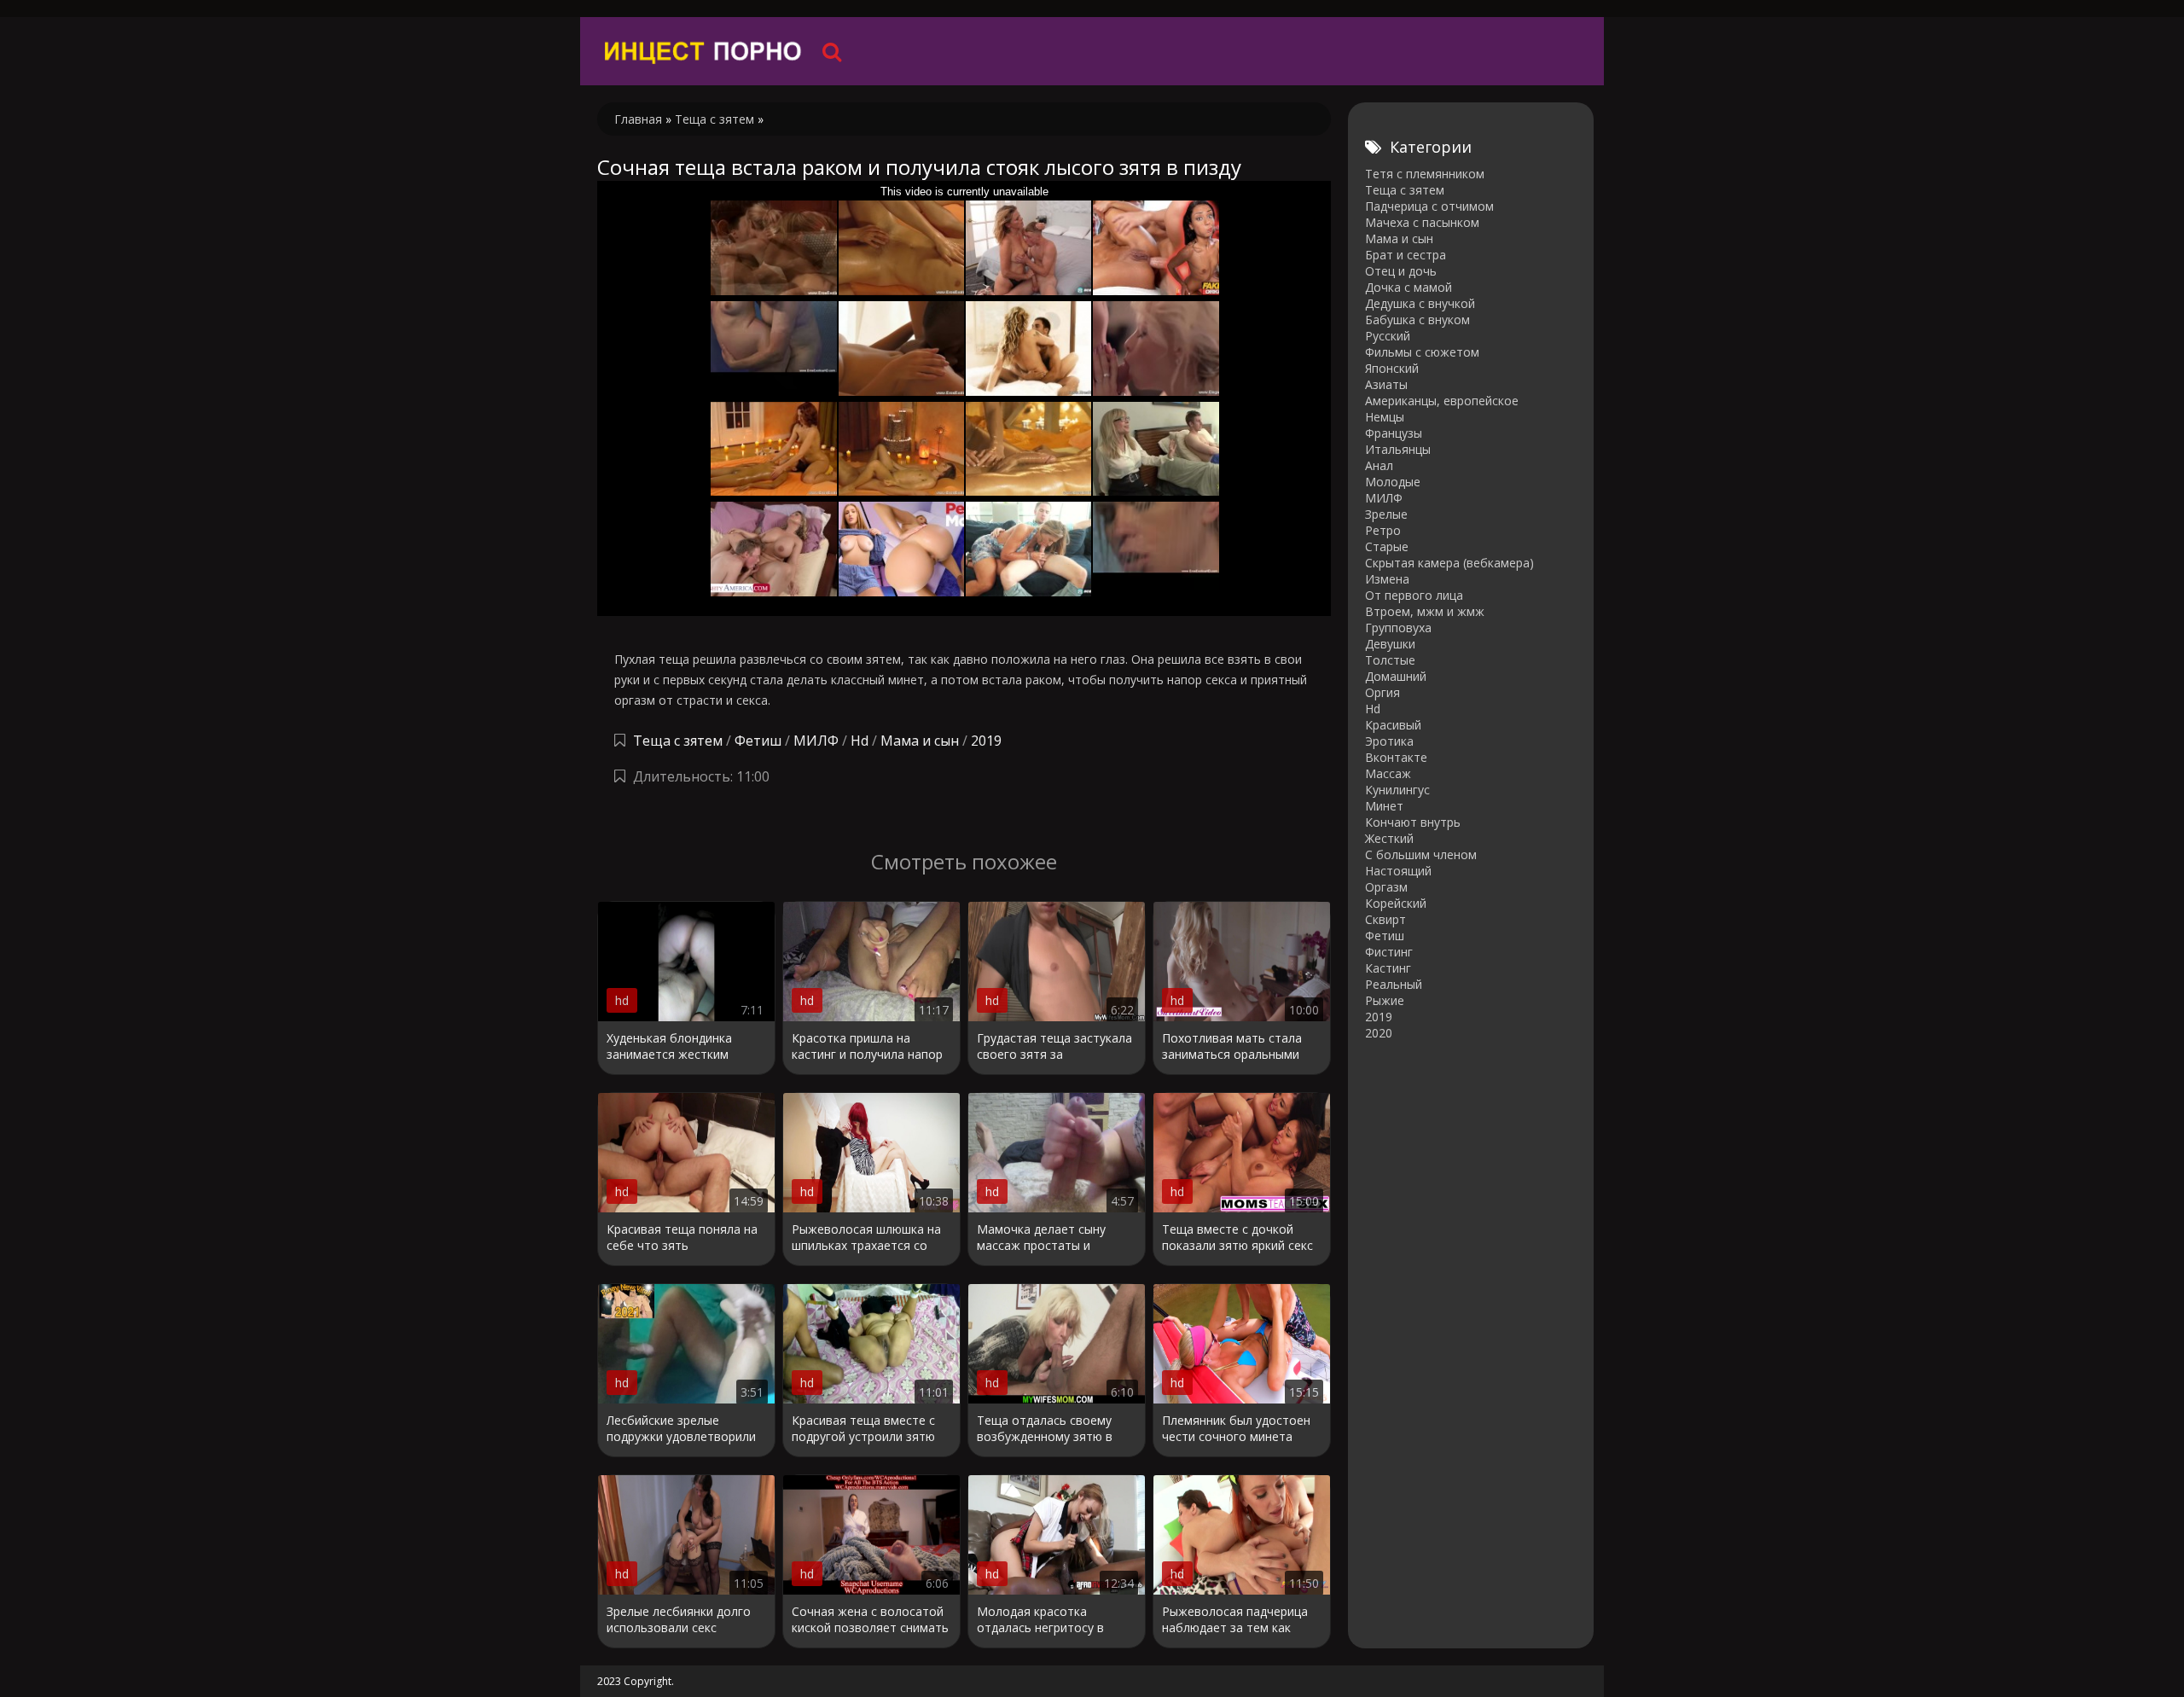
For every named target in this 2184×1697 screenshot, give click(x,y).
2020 (1379, 1033)
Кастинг (1388, 968)
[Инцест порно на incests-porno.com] (704, 51)
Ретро (1383, 530)
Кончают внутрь (1413, 822)
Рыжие (1385, 1000)
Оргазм (1386, 887)
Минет (1384, 806)
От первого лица (1414, 595)
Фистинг (1389, 952)
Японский (1392, 368)
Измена (1387, 579)
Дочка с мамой (1409, 287)
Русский (1388, 336)
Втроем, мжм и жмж (1425, 611)
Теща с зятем (678, 741)
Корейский (1396, 903)
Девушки (1390, 644)
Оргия (1382, 692)
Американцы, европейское (1442, 401)
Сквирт (1385, 919)
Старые (1387, 546)
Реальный (1394, 984)
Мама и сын (920, 741)
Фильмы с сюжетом (1422, 352)
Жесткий (1389, 838)
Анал (1379, 465)
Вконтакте (1396, 757)
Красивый (1393, 725)
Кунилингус (1397, 790)
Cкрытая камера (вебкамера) (1449, 563)
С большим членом (1421, 854)
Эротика (1389, 741)
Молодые (1393, 482)
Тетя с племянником (1425, 174)
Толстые (1390, 660)
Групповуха (1398, 628)
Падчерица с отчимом (1429, 206)
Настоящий (1398, 871)
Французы (1394, 433)
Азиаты (1386, 384)
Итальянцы (1398, 449)
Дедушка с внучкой (1420, 303)
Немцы (1385, 417)
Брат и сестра (1406, 255)
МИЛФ (816, 741)
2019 (986, 741)
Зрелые (1386, 514)
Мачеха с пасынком (1422, 222)
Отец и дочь (1401, 271)
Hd (860, 741)
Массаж (1388, 773)
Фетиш (758, 741)
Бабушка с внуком (1417, 320)
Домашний (1396, 676)
